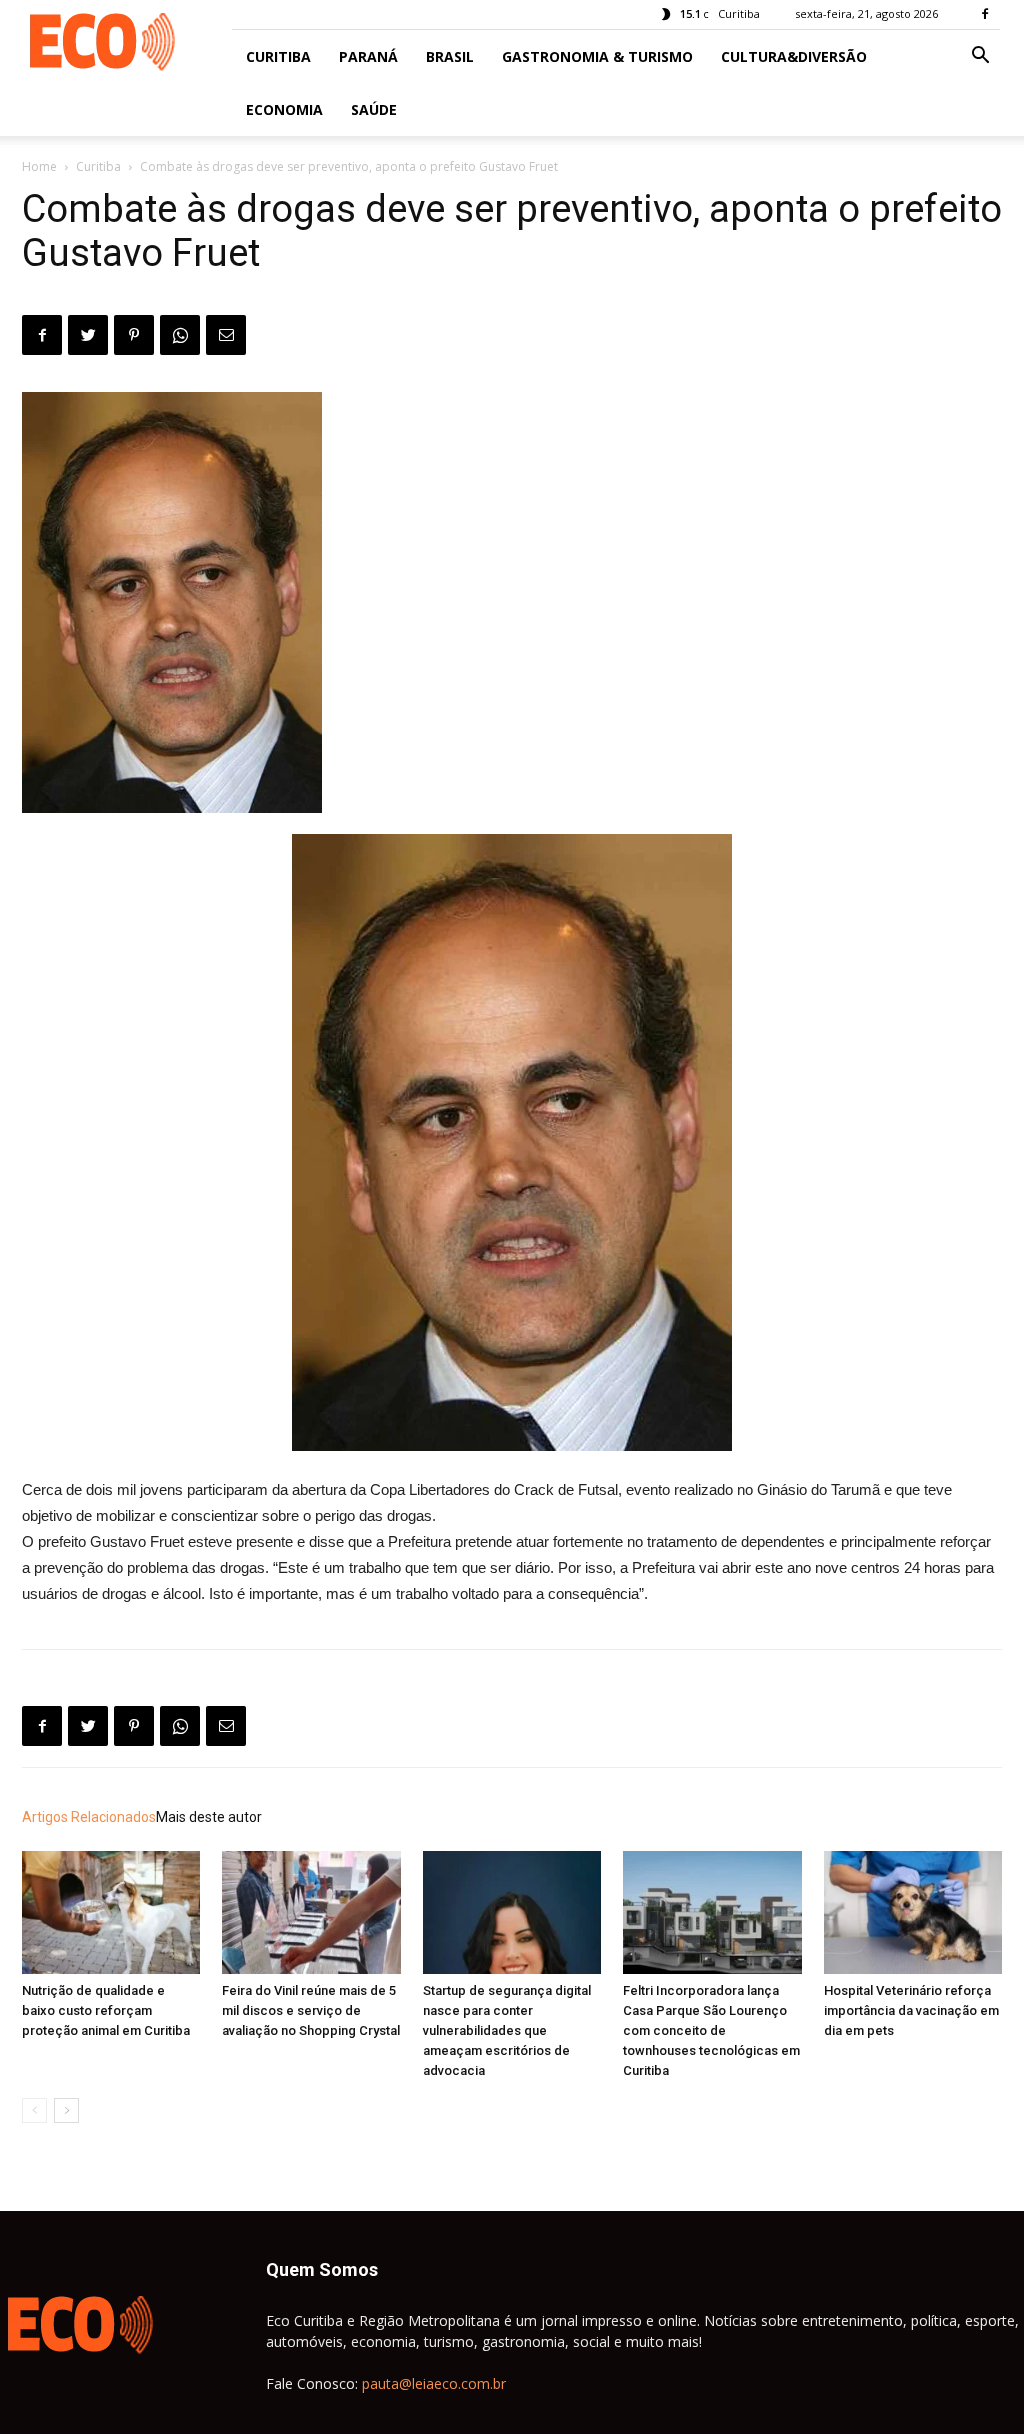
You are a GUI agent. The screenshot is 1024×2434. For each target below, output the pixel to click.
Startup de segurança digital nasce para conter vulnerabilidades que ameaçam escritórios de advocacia (507, 2030)
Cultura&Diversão (794, 56)
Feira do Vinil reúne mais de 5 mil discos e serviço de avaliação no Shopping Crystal (311, 2010)
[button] (980, 57)
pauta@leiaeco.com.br (434, 2383)
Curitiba (278, 56)
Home (39, 166)
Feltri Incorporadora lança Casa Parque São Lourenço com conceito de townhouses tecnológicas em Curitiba (711, 2030)
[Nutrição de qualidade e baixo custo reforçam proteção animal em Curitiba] (111, 1912)
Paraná (368, 56)
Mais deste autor (209, 1817)
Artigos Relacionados (89, 1817)
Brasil (450, 56)
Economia (284, 109)
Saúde (374, 109)
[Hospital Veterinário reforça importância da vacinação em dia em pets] (913, 1912)
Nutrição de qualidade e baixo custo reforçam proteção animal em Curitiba (106, 2010)
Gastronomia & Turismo (597, 56)
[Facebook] (985, 14)
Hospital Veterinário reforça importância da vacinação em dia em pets (911, 2010)
